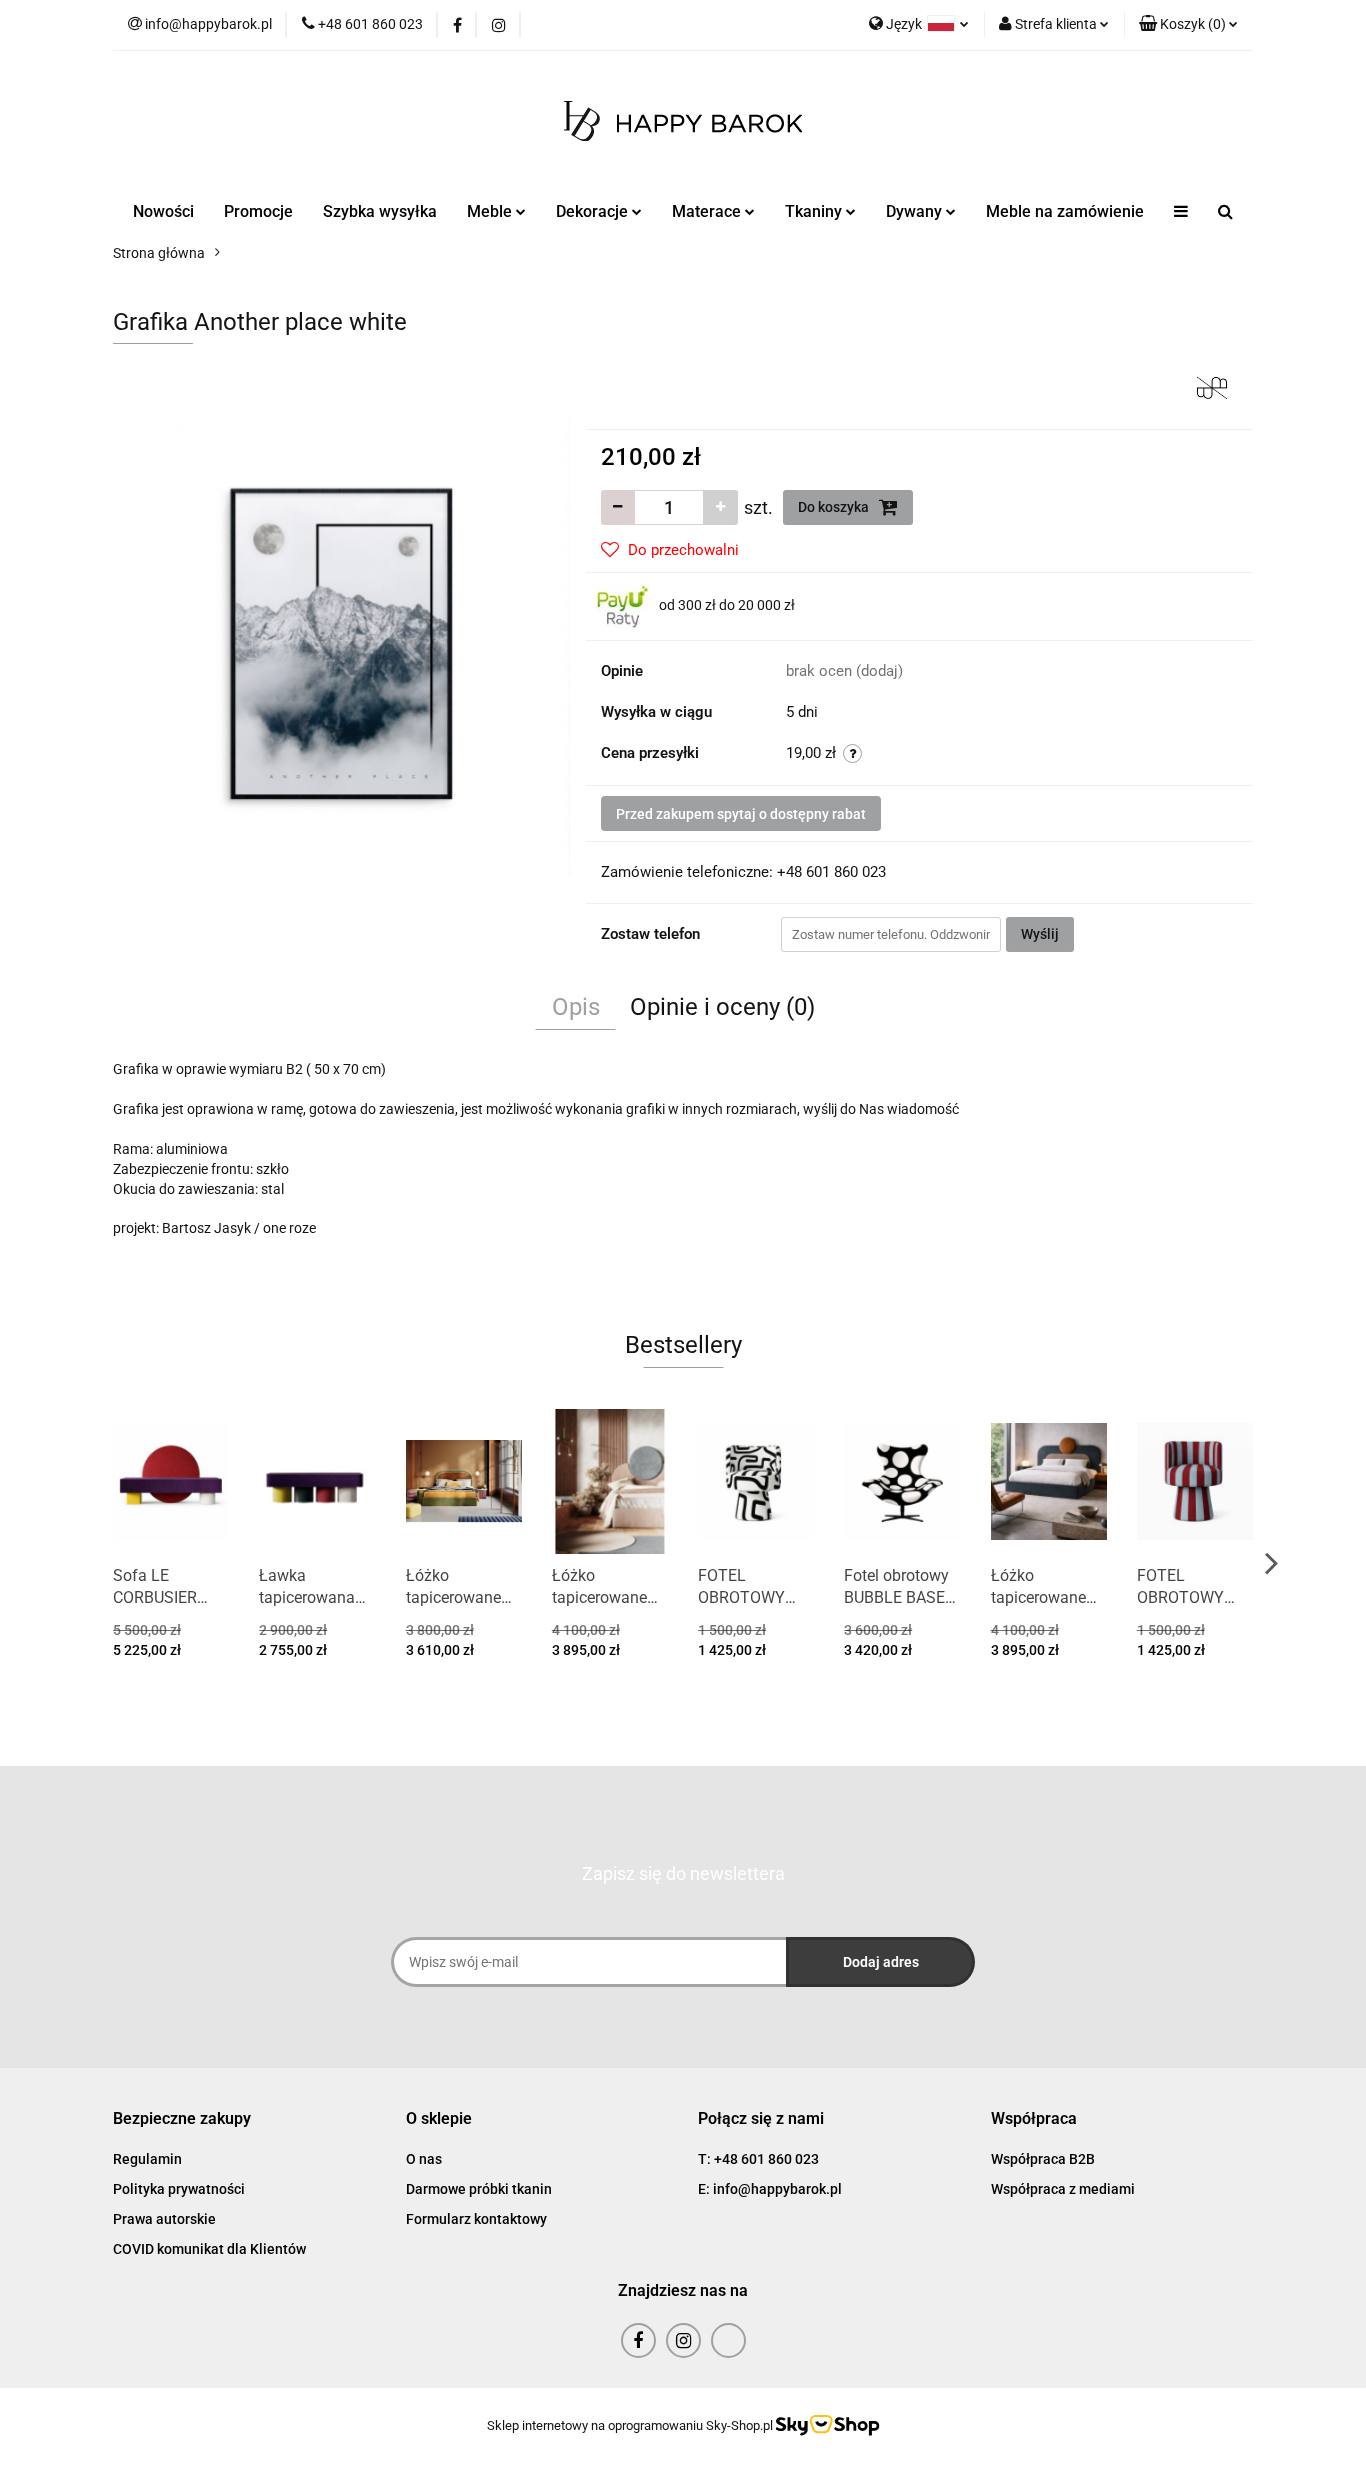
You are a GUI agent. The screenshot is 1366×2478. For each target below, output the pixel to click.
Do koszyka (835, 507)
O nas (424, 2159)
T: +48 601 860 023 (758, 2159)
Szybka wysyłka (380, 211)
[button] (1188, 25)
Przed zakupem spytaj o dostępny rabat (741, 814)
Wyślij (1040, 934)
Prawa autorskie (164, 2219)
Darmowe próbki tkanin (479, 2189)
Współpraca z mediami (1063, 2189)
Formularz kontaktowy (476, 2219)
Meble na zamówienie (1065, 211)
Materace (708, 211)
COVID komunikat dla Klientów (209, 2249)
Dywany (916, 211)
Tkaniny (815, 211)
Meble (491, 211)
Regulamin (147, 2159)
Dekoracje (594, 211)
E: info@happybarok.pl (770, 2189)
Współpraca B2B (1043, 2159)
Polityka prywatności (179, 2189)
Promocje (258, 211)
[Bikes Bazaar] (1212, 386)
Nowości (163, 211)
